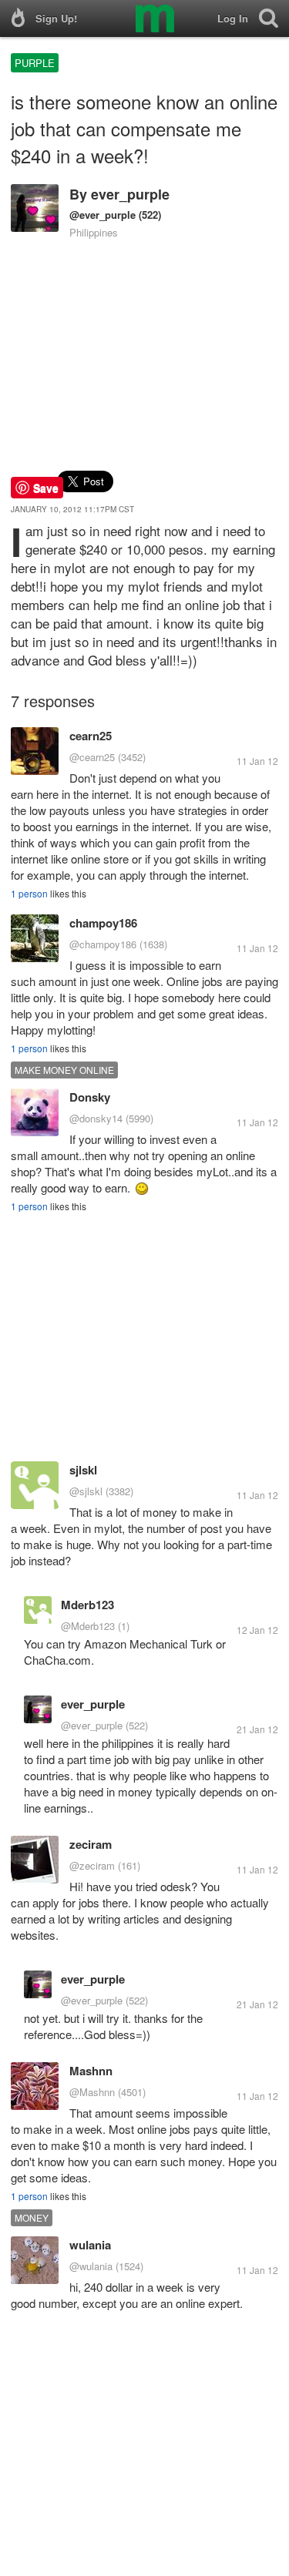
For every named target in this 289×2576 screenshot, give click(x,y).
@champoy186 (103, 944)
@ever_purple (102, 215)
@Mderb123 (88, 1626)
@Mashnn (92, 2092)
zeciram (91, 1844)
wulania (90, 2245)
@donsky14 (96, 1118)
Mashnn (91, 2071)
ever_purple (130, 194)
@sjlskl (86, 1491)
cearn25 (91, 736)
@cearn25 (92, 757)
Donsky (90, 1097)
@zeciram (92, 1865)
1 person (29, 893)
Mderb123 (87, 1605)
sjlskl (83, 1470)
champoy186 (103, 923)
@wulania (91, 2266)
